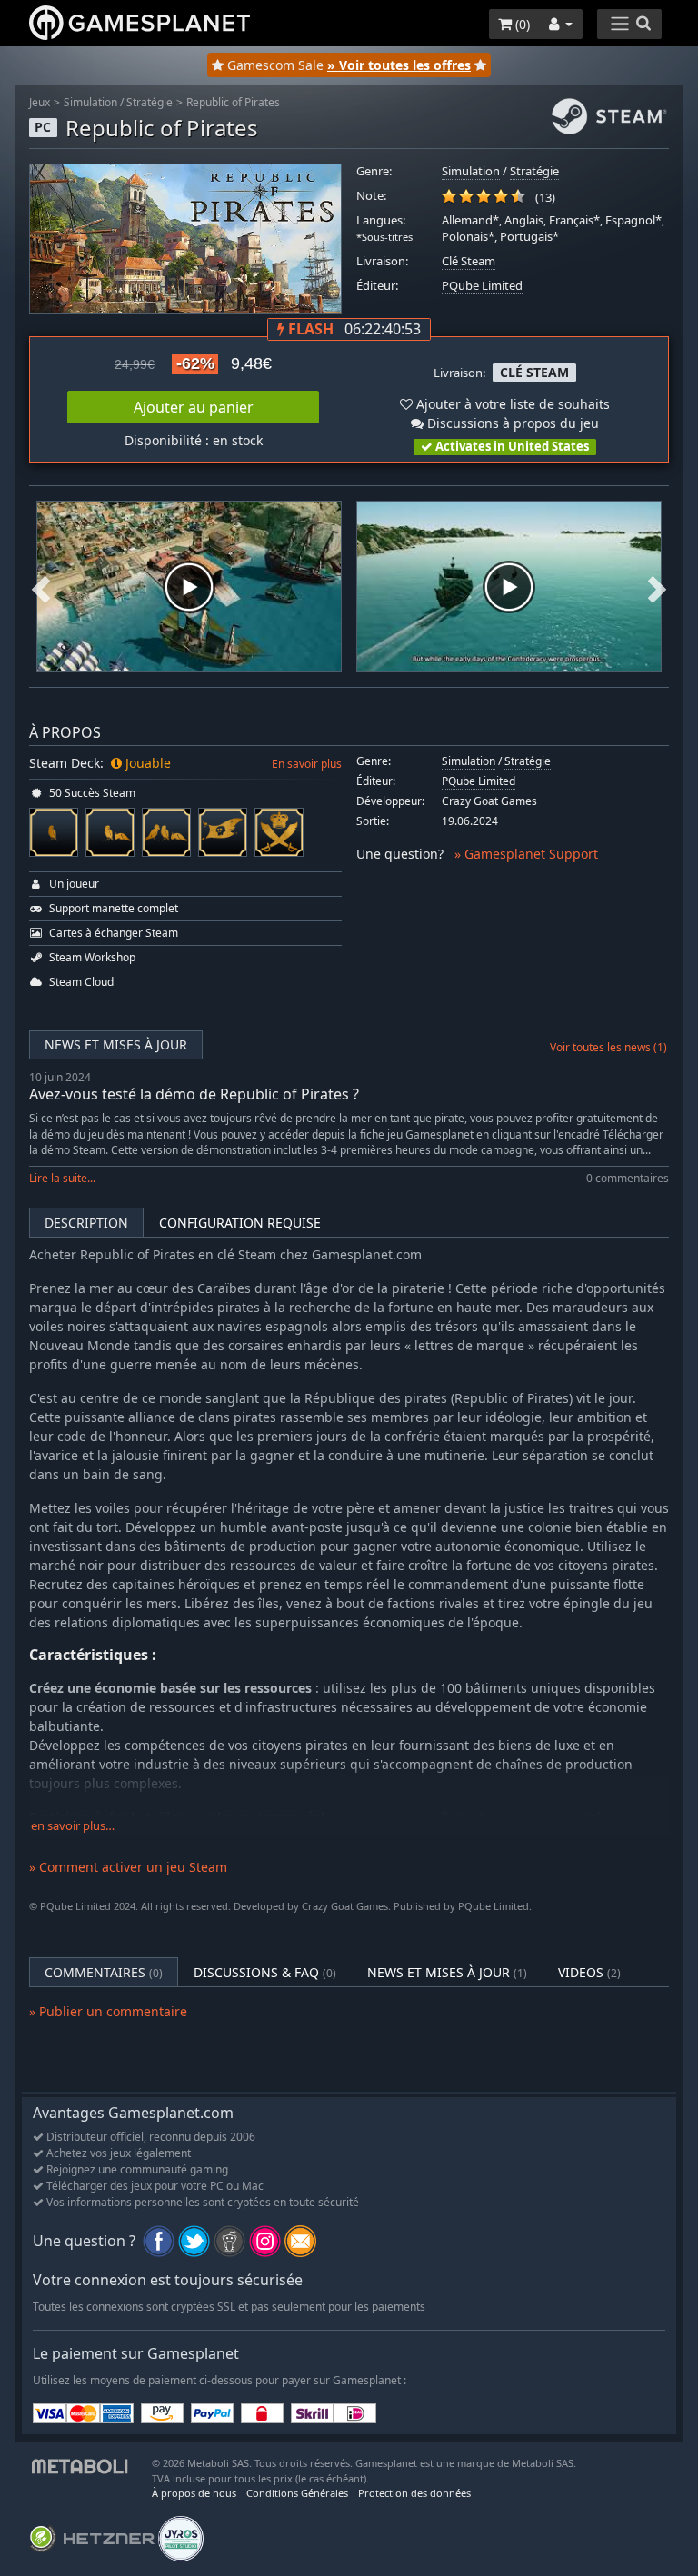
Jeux (40, 102)
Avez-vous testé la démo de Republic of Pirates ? (194, 1094)
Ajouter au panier (194, 407)
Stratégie (150, 102)
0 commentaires (628, 1178)
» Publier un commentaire (108, 2011)
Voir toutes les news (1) (608, 1047)
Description (86, 1223)
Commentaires (104, 1972)
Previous (41, 587)
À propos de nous (194, 2493)
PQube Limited (482, 286)
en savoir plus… (73, 1826)
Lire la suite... (62, 1178)
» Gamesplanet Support (526, 854)
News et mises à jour (116, 1044)
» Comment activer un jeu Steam (128, 1867)
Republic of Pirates (233, 102)
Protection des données (414, 2493)
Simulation (90, 102)
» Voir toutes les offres (399, 65)
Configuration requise (240, 1223)
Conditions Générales (297, 2493)
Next (657, 587)
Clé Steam (469, 261)
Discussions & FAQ (265, 1972)
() (521, 24)
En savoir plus (307, 764)
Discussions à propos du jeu (511, 423)
